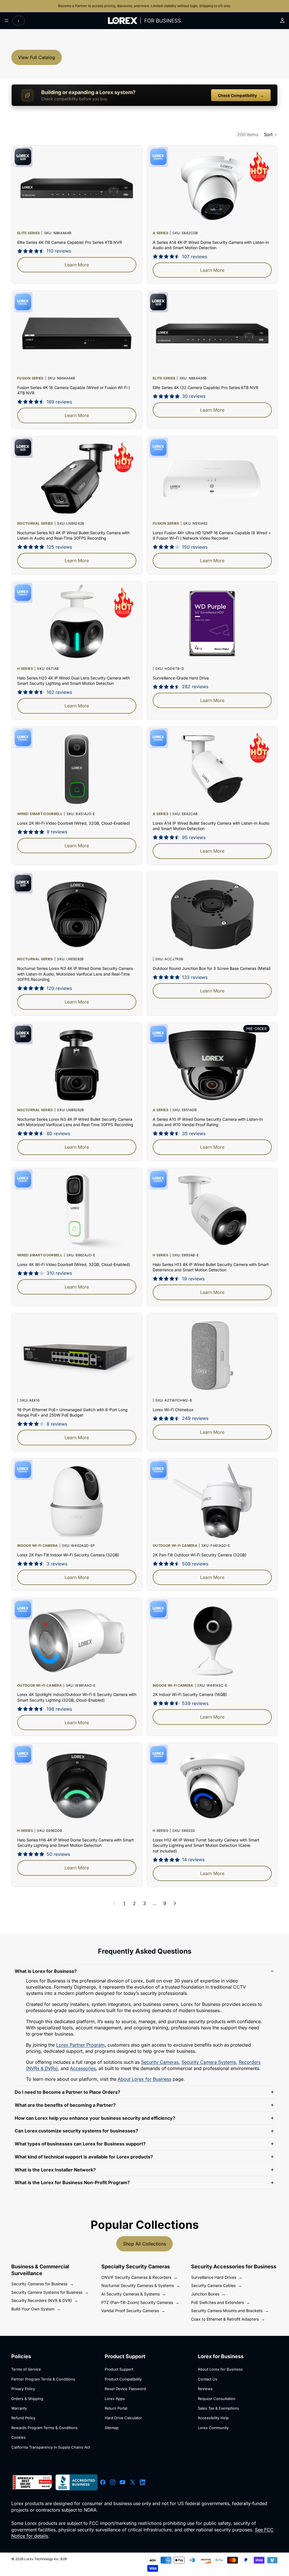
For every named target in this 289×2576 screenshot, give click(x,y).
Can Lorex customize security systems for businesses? (76, 2131)
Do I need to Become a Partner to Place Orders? (67, 2092)
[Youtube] (122, 2482)
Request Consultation (217, 2399)
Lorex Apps (115, 2399)
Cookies (18, 2437)
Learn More (77, 265)
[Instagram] (113, 2482)
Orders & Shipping (27, 2399)
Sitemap (112, 2428)
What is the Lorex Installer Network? (55, 2170)
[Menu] (6, 21)
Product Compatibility (123, 2379)
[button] (271, 134)
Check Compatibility (241, 95)
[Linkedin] (143, 2482)
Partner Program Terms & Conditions (43, 2379)
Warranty (19, 2408)
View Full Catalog (37, 57)
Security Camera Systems (209, 2062)
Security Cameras (160, 2062)
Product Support (119, 2369)
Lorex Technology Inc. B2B (46, 2559)
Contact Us (208, 2379)
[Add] (128, 1387)
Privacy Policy (23, 2389)
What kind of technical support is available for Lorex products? (84, 2157)
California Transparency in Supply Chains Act (51, 2447)
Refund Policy (23, 2418)
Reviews (205, 2389)
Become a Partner (73, 6)
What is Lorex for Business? (46, 1971)
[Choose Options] (263, 945)
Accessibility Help (213, 2418)
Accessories (83, 2068)
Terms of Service (26, 2369)
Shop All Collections (144, 2244)
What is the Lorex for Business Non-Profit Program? (72, 2182)
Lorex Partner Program (80, 2045)
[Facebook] (103, 2482)
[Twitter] (133, 2482)
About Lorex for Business (144, 2079)
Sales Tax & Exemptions (218, 2408)
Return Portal (116, 2408)
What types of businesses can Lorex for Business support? (80, 2144)
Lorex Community (213, 2428)
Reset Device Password (125, 2389)
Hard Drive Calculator (123, 2418)
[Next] (175, 1903)
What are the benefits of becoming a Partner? (65, 2105)
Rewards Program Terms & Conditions (44, 2428)
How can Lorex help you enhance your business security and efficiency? (95, 2118)
